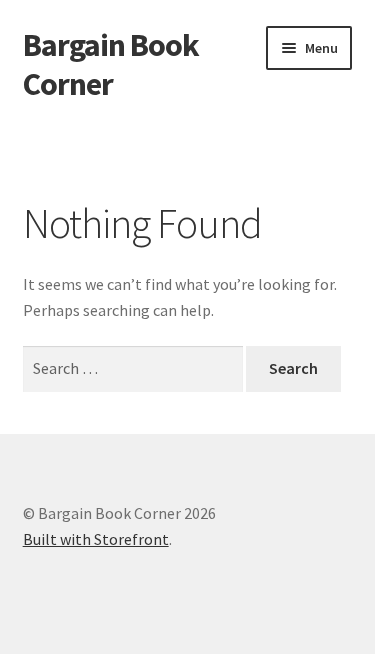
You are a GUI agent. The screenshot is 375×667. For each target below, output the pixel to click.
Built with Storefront (96, 539)
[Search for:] (135, 368)
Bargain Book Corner (111, 64)
